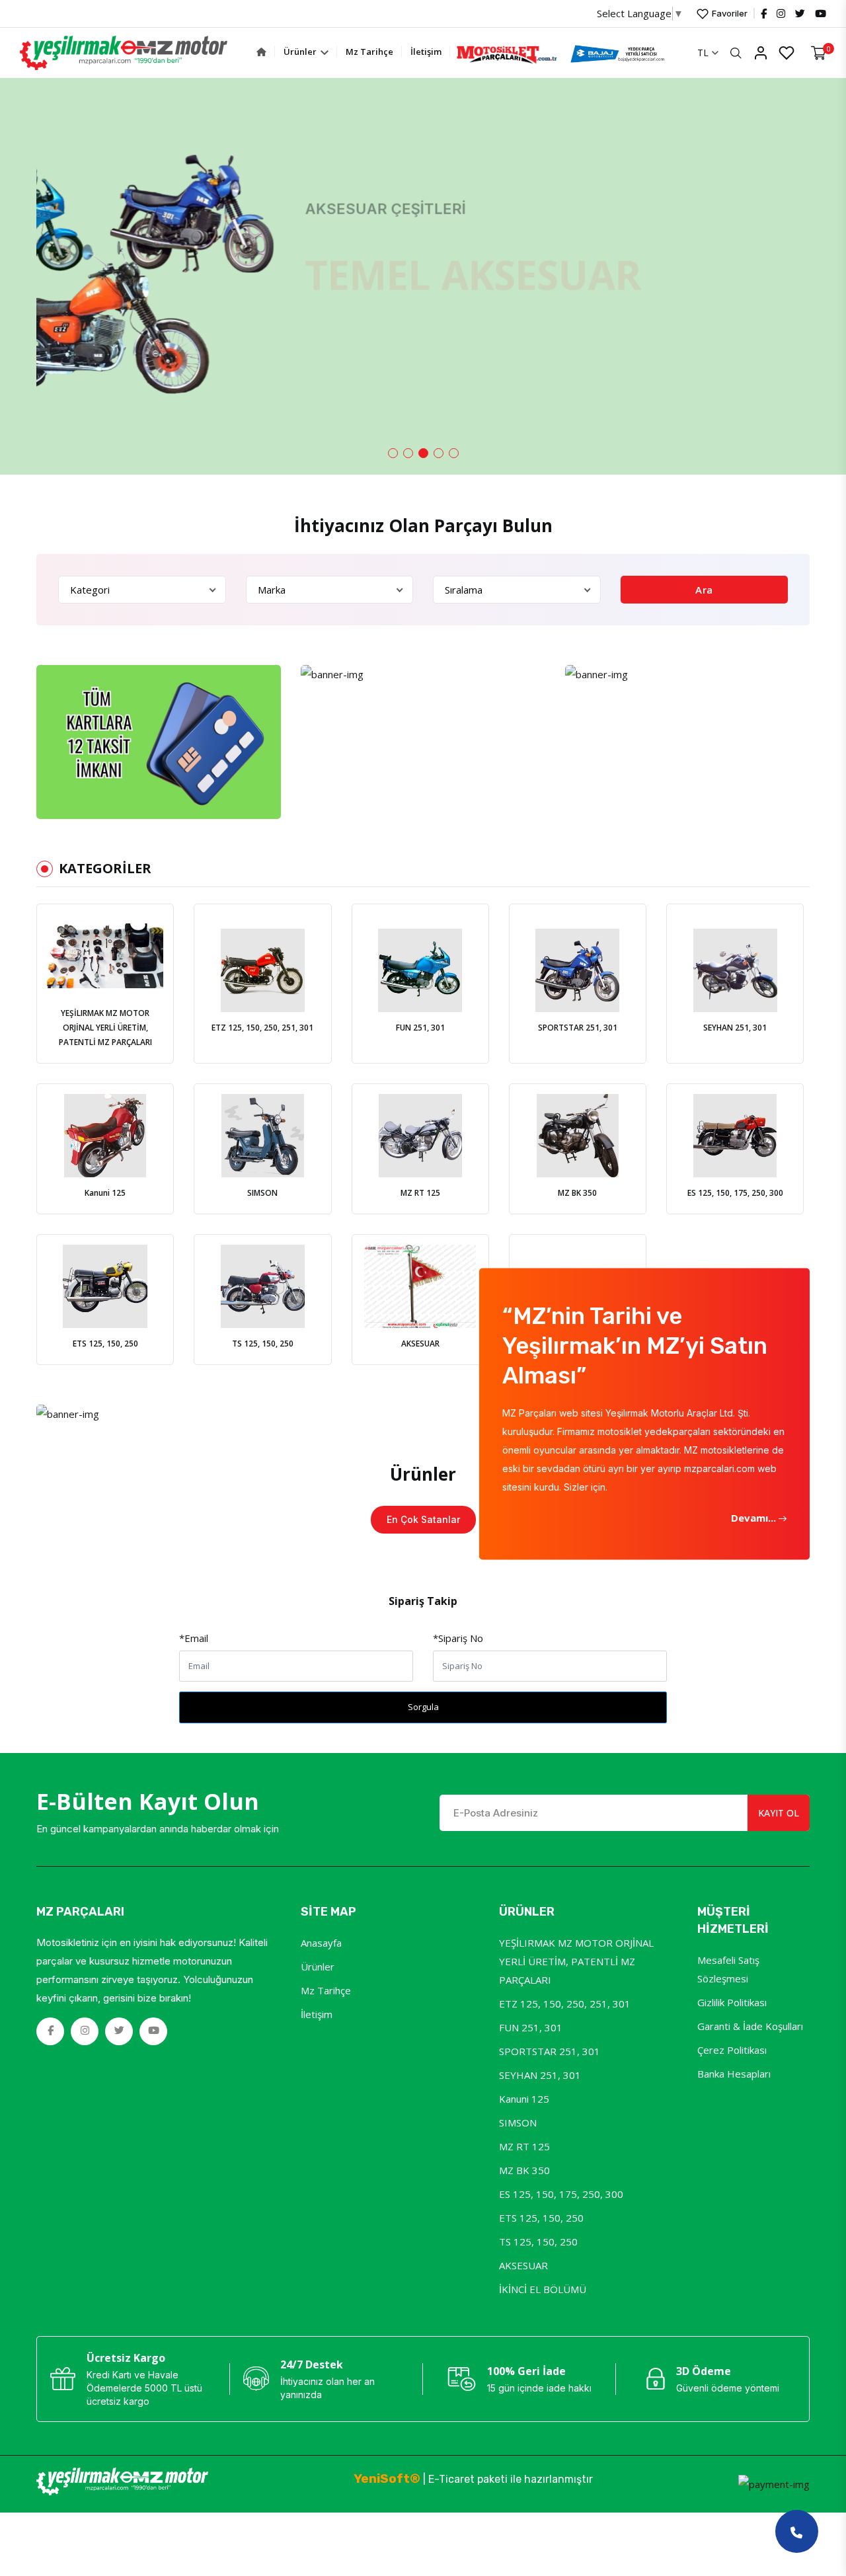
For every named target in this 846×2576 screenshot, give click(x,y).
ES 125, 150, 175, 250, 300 (561, 2194)
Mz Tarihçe (369, 52)
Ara (704, 590)
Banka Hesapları (734, 2074)
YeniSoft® (387, 2478)
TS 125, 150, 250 (538, 2242)
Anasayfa (321, 1943)
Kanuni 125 (524, 2099)
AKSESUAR (523, 2265)
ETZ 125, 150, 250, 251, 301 (565, 2004)
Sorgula (423, 1707)
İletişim (426, 52)
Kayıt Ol (779, 1813)
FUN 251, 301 (531, 2027)
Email (194, 1638)
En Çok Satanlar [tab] (423, 1519)
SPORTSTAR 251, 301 (550, 2051)
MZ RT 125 (524, 2146)
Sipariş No (458, 1638)
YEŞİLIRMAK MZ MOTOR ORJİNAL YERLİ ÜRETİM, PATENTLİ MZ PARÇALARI (576, 1961)
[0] (819, 53)
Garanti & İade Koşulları (750, 2026)
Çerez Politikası (732, 2050)
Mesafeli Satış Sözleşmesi (728, 1969)
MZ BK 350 (524, 2170)
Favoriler (729, 13)
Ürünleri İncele (89, 350)
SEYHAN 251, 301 (540, 2075)
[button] (393, 453)
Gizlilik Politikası (732, 2002)
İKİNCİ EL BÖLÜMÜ (543, 2289)
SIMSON (518, 2123)
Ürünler (301, 52)
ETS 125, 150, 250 (541, 2218)
